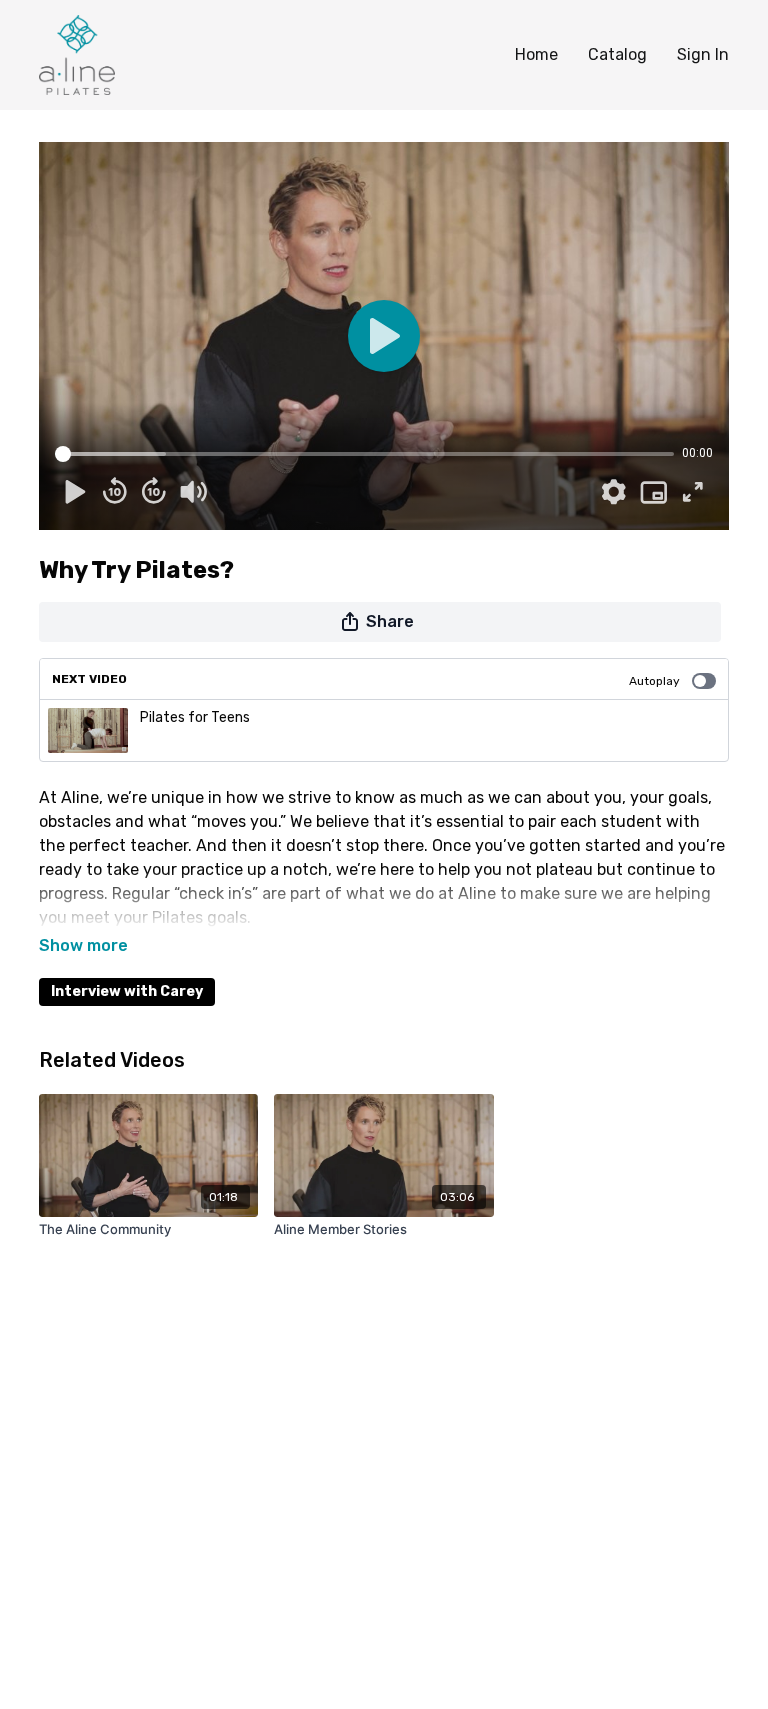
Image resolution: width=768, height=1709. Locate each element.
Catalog (617, 54)
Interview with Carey (127, 991)
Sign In (703, 54)
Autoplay (654, 681)
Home (536, 54)
